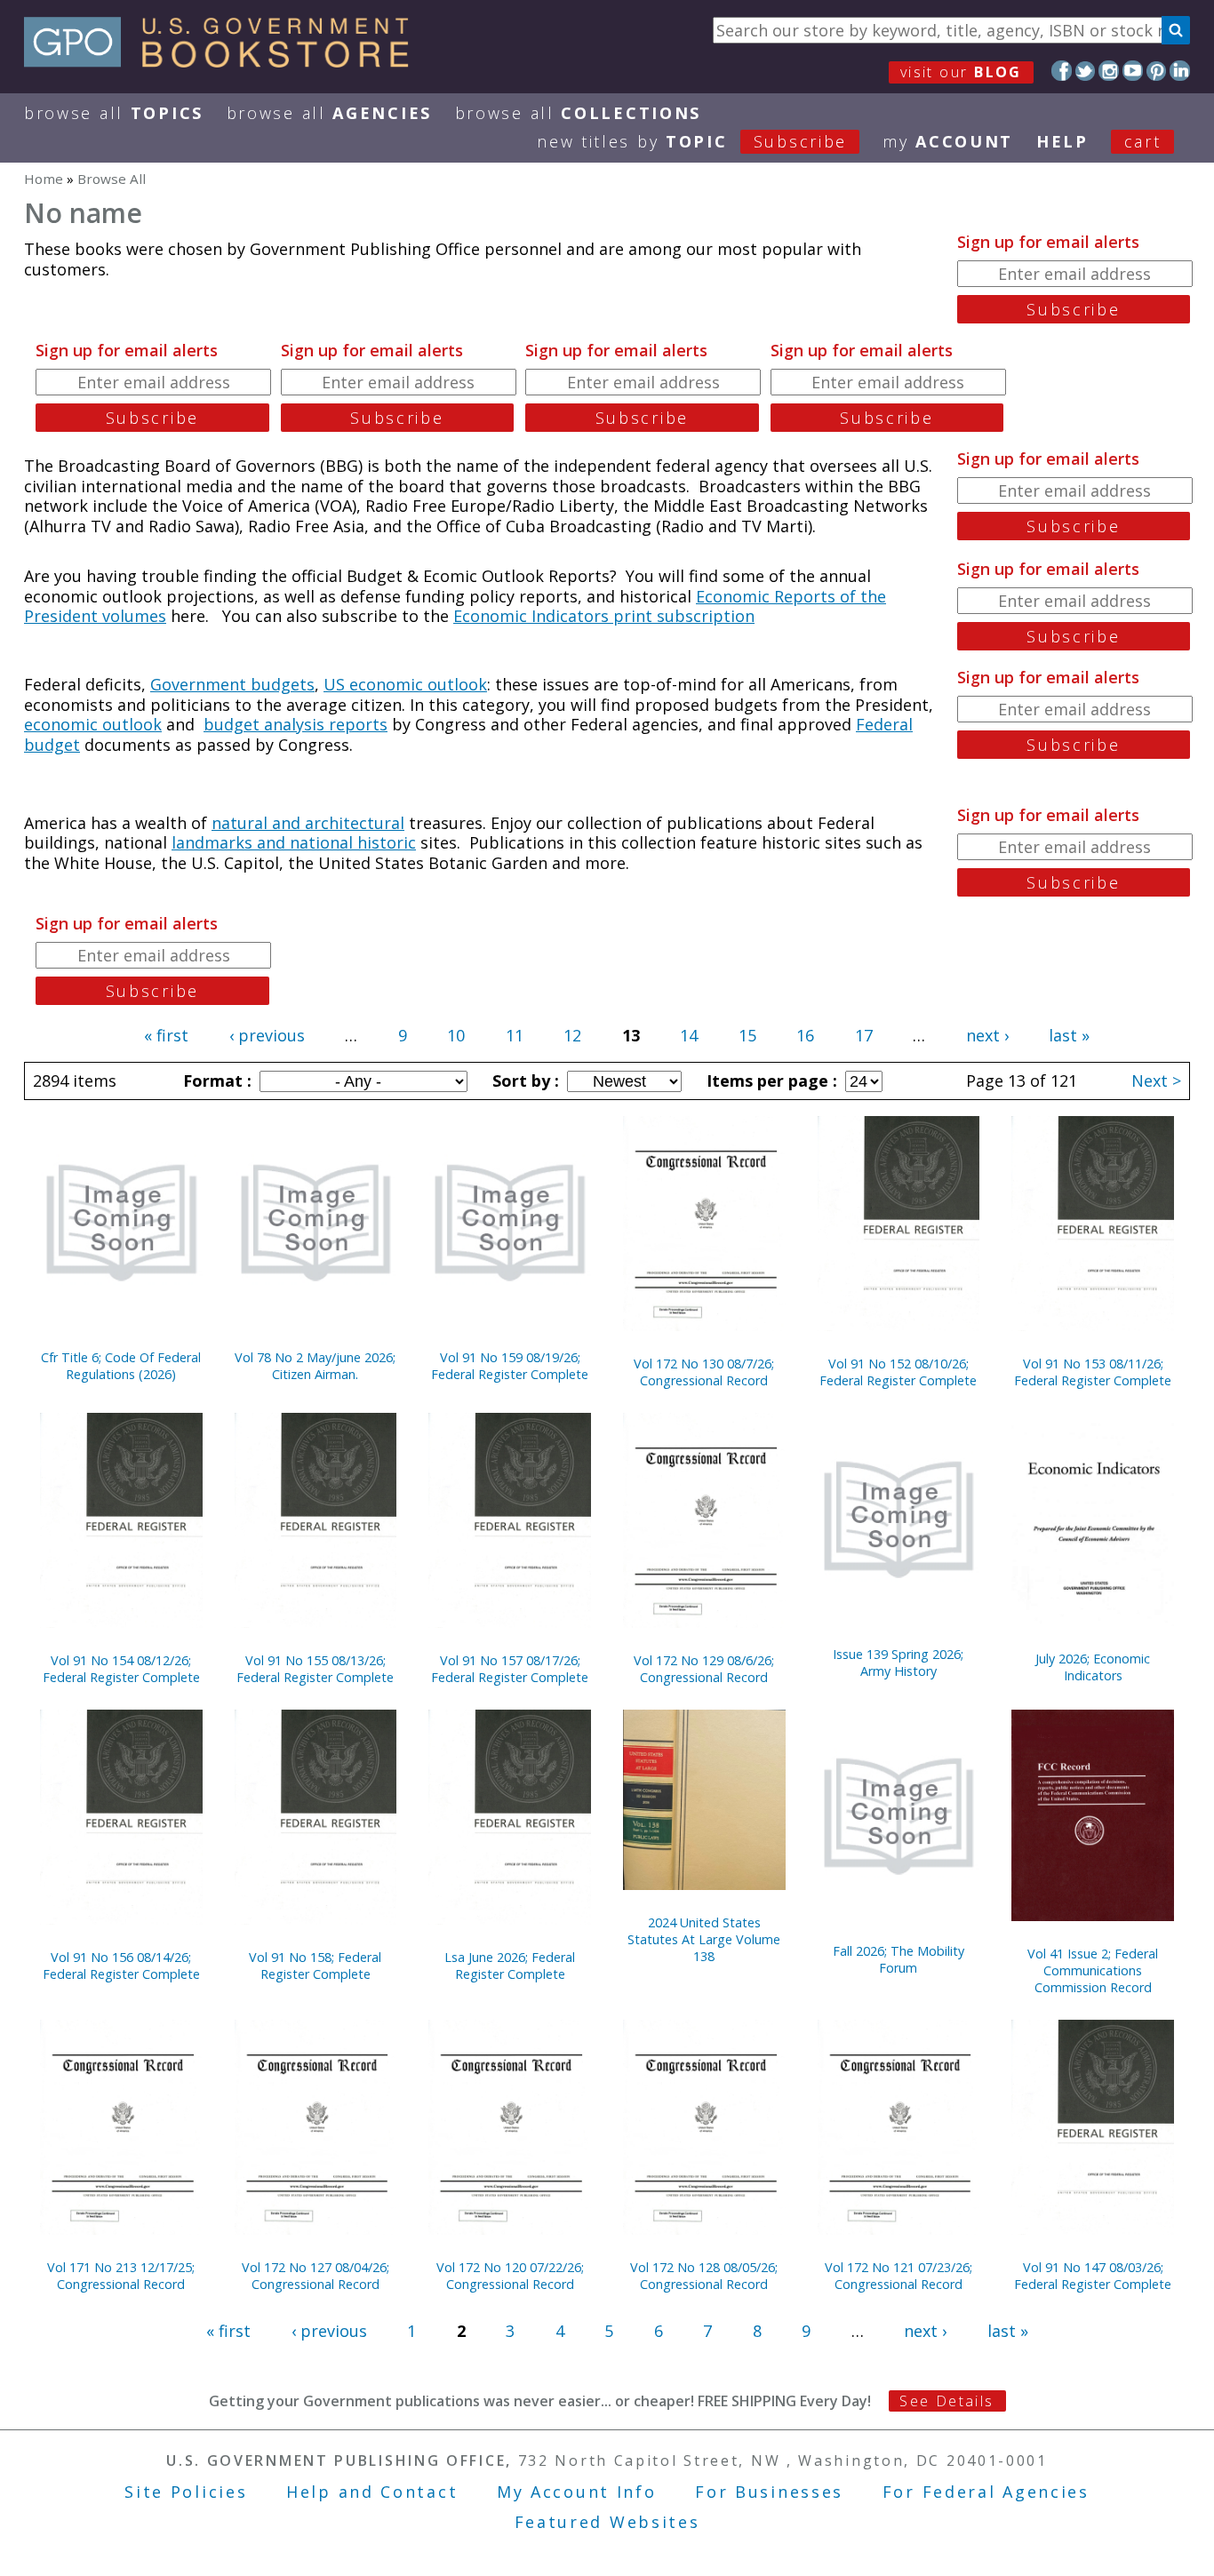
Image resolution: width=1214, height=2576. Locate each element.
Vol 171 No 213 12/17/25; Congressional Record (121, 2276)
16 (805, 1035)
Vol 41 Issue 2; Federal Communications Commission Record (1093, 1970)
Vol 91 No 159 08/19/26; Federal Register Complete (510, 1366)
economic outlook (93, 724)
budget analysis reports (296, 724)
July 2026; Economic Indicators (1093, 1667)
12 (572, 1035)
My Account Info (577, 2492)
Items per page (770, 1081)
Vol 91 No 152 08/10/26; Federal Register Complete (898, 1372)
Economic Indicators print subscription (604, 616)
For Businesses (769, 2492)
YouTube (1133, 71)
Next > (1156, 1081)
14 (689, 1035)
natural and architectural (308, 823)
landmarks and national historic (294, 842)
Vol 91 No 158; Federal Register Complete (315, 1966)
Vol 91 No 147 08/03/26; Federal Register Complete (1093, 2276)
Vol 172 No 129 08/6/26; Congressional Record (704, 1669)
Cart (1143, 141)
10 (456, 1035)
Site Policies (186, 2492)
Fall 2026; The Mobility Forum (899, 1959)
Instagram (1109, 71)
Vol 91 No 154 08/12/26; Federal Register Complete (121, 1669)
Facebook (1062, 71)
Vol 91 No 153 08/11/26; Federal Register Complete (1093, 1372)
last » (1069, 1035)
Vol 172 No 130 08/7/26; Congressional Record (704, 1372)
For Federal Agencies (986, 2492)
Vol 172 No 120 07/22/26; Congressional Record (510, 2276)
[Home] (224, 61)
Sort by (523, 1081)
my (948, 141)
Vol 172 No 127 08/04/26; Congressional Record (315, 2276)
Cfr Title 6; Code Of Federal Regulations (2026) (121, 1366)
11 (515, 1035)
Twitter (1086, 71)
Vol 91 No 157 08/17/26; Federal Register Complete (510, 1669)
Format (215, 1081)
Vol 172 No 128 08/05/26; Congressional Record (704, 2276)
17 (864, 1035)
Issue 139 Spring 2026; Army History (898, 1663)
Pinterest (1157, 71)
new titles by (692, 141)
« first (166, 1035)
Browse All (114, 113)
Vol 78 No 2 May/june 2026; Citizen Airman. (315, 1366)
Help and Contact (372, 2492)
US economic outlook (405, 684)
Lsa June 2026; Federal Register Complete (510, 1966)
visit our (961, 72)
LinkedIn (1180, 71)
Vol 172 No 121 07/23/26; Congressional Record (899, 2276)
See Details (946, 2401)
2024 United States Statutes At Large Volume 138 (704, 1939)
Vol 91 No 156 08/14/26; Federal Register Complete (121, 1966)
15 (747, 1035)
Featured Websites (607, 2522)
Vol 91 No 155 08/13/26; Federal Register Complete (315, 1669)
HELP (1062, 141)
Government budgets (232, 684)
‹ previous (267, 1035)
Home (44, 179)
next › (987, 1035)
